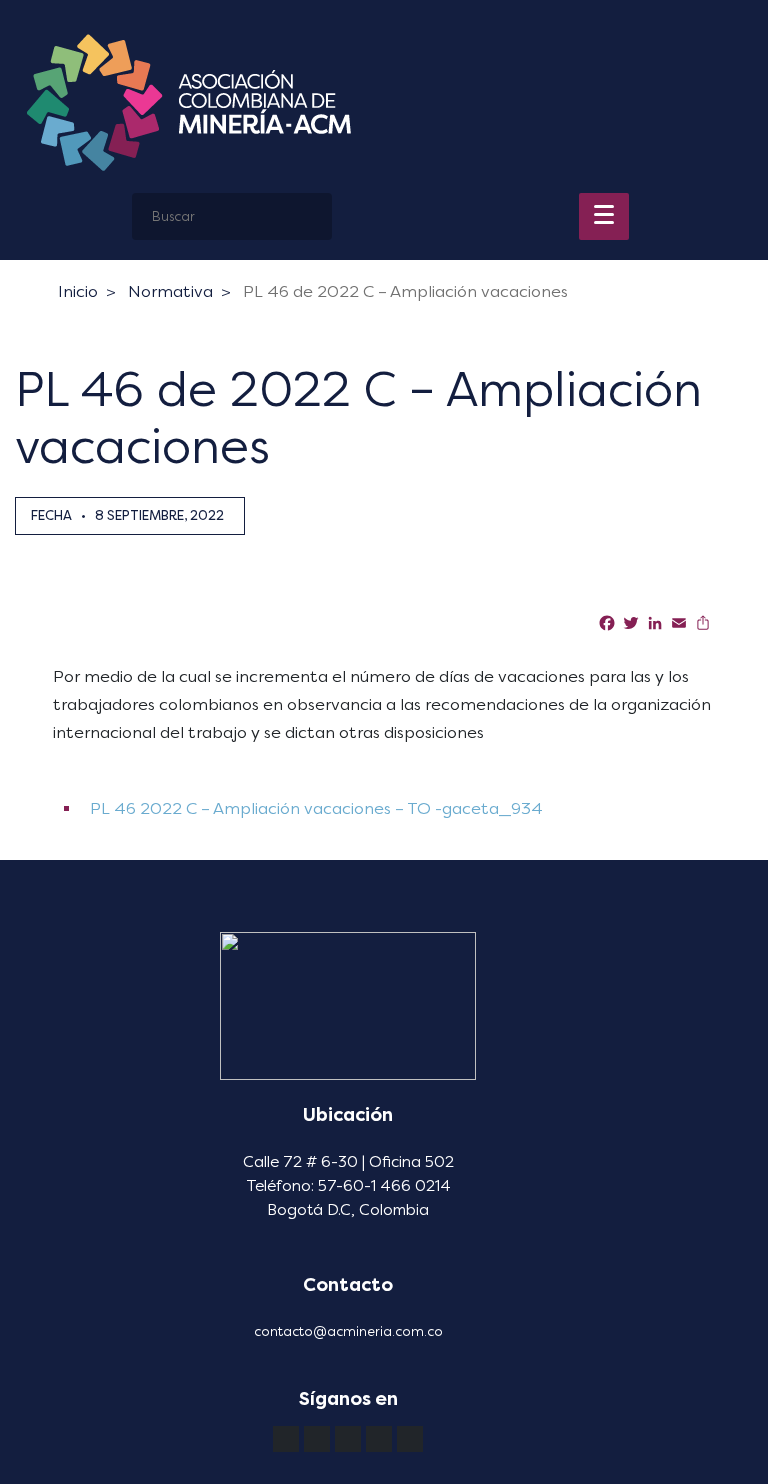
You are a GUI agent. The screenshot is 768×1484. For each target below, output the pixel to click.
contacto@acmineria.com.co (348, 1331)
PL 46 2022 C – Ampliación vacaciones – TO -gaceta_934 (314, 808)
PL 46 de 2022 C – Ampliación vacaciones (405, 291)
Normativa (170, 291)
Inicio (78, 291)
